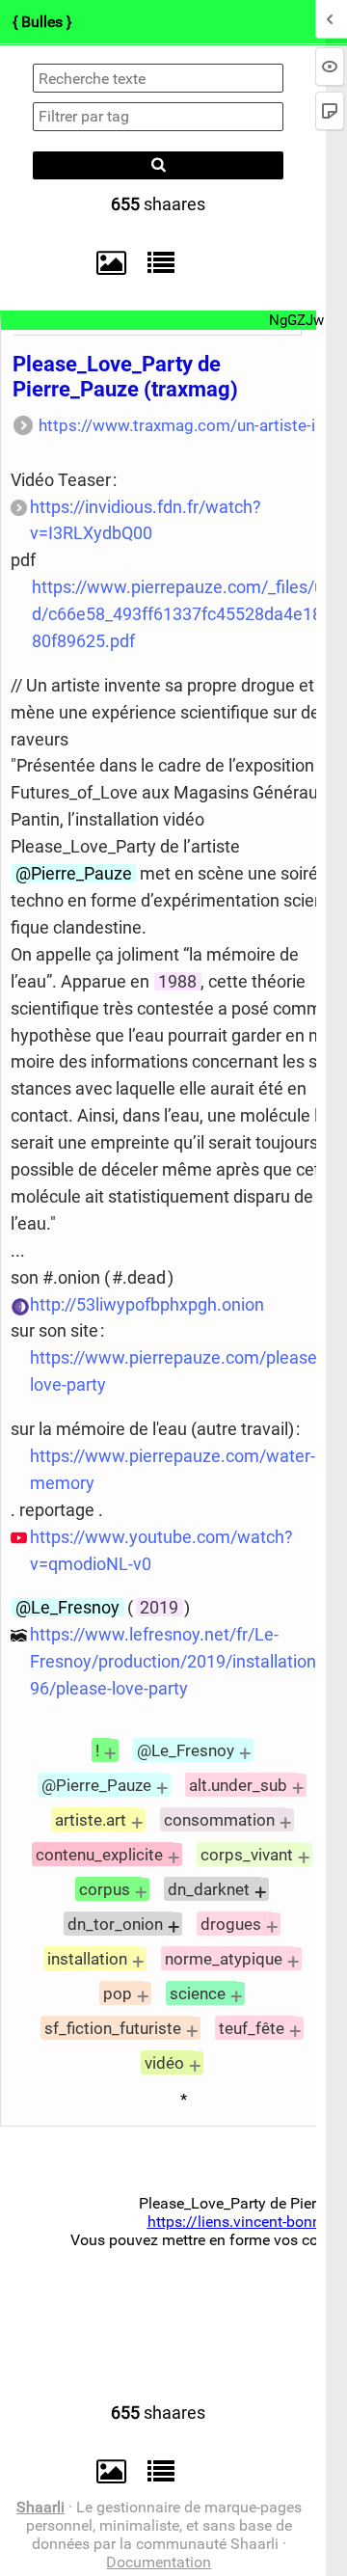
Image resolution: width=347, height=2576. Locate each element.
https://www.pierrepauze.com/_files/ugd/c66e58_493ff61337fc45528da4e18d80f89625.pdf (183, 614)
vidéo (164, 2063)
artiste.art (91, 1820)
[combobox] (158, 117)
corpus (105, 1889)
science (198, 1993)
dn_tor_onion (115, 1924)
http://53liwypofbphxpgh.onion (147, 1304)
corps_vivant (247, 1855)
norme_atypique (224, 1959)
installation (87, 1959)
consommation (219, 1820)
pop (118, 1993)
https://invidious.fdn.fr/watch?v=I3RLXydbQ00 (146, 520)
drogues (231, 1924)
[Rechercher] (158, 165)
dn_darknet (209, 1889)
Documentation (159, 2562)
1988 (177, 981)
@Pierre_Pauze (74, 873)
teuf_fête (252, 2028)
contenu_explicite (99, 1855)
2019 (159, 1607)
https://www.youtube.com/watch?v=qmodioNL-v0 (161, 1550)
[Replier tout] (156, 262)
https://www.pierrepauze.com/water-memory (173, 1469)
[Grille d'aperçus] (102, 263)
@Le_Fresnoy (67, 1607)
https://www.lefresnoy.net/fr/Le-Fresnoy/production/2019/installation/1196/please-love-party (186, 1661)
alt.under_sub (238, 1785)
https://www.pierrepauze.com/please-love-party (176, 1371)
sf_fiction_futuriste (113, 2028)
